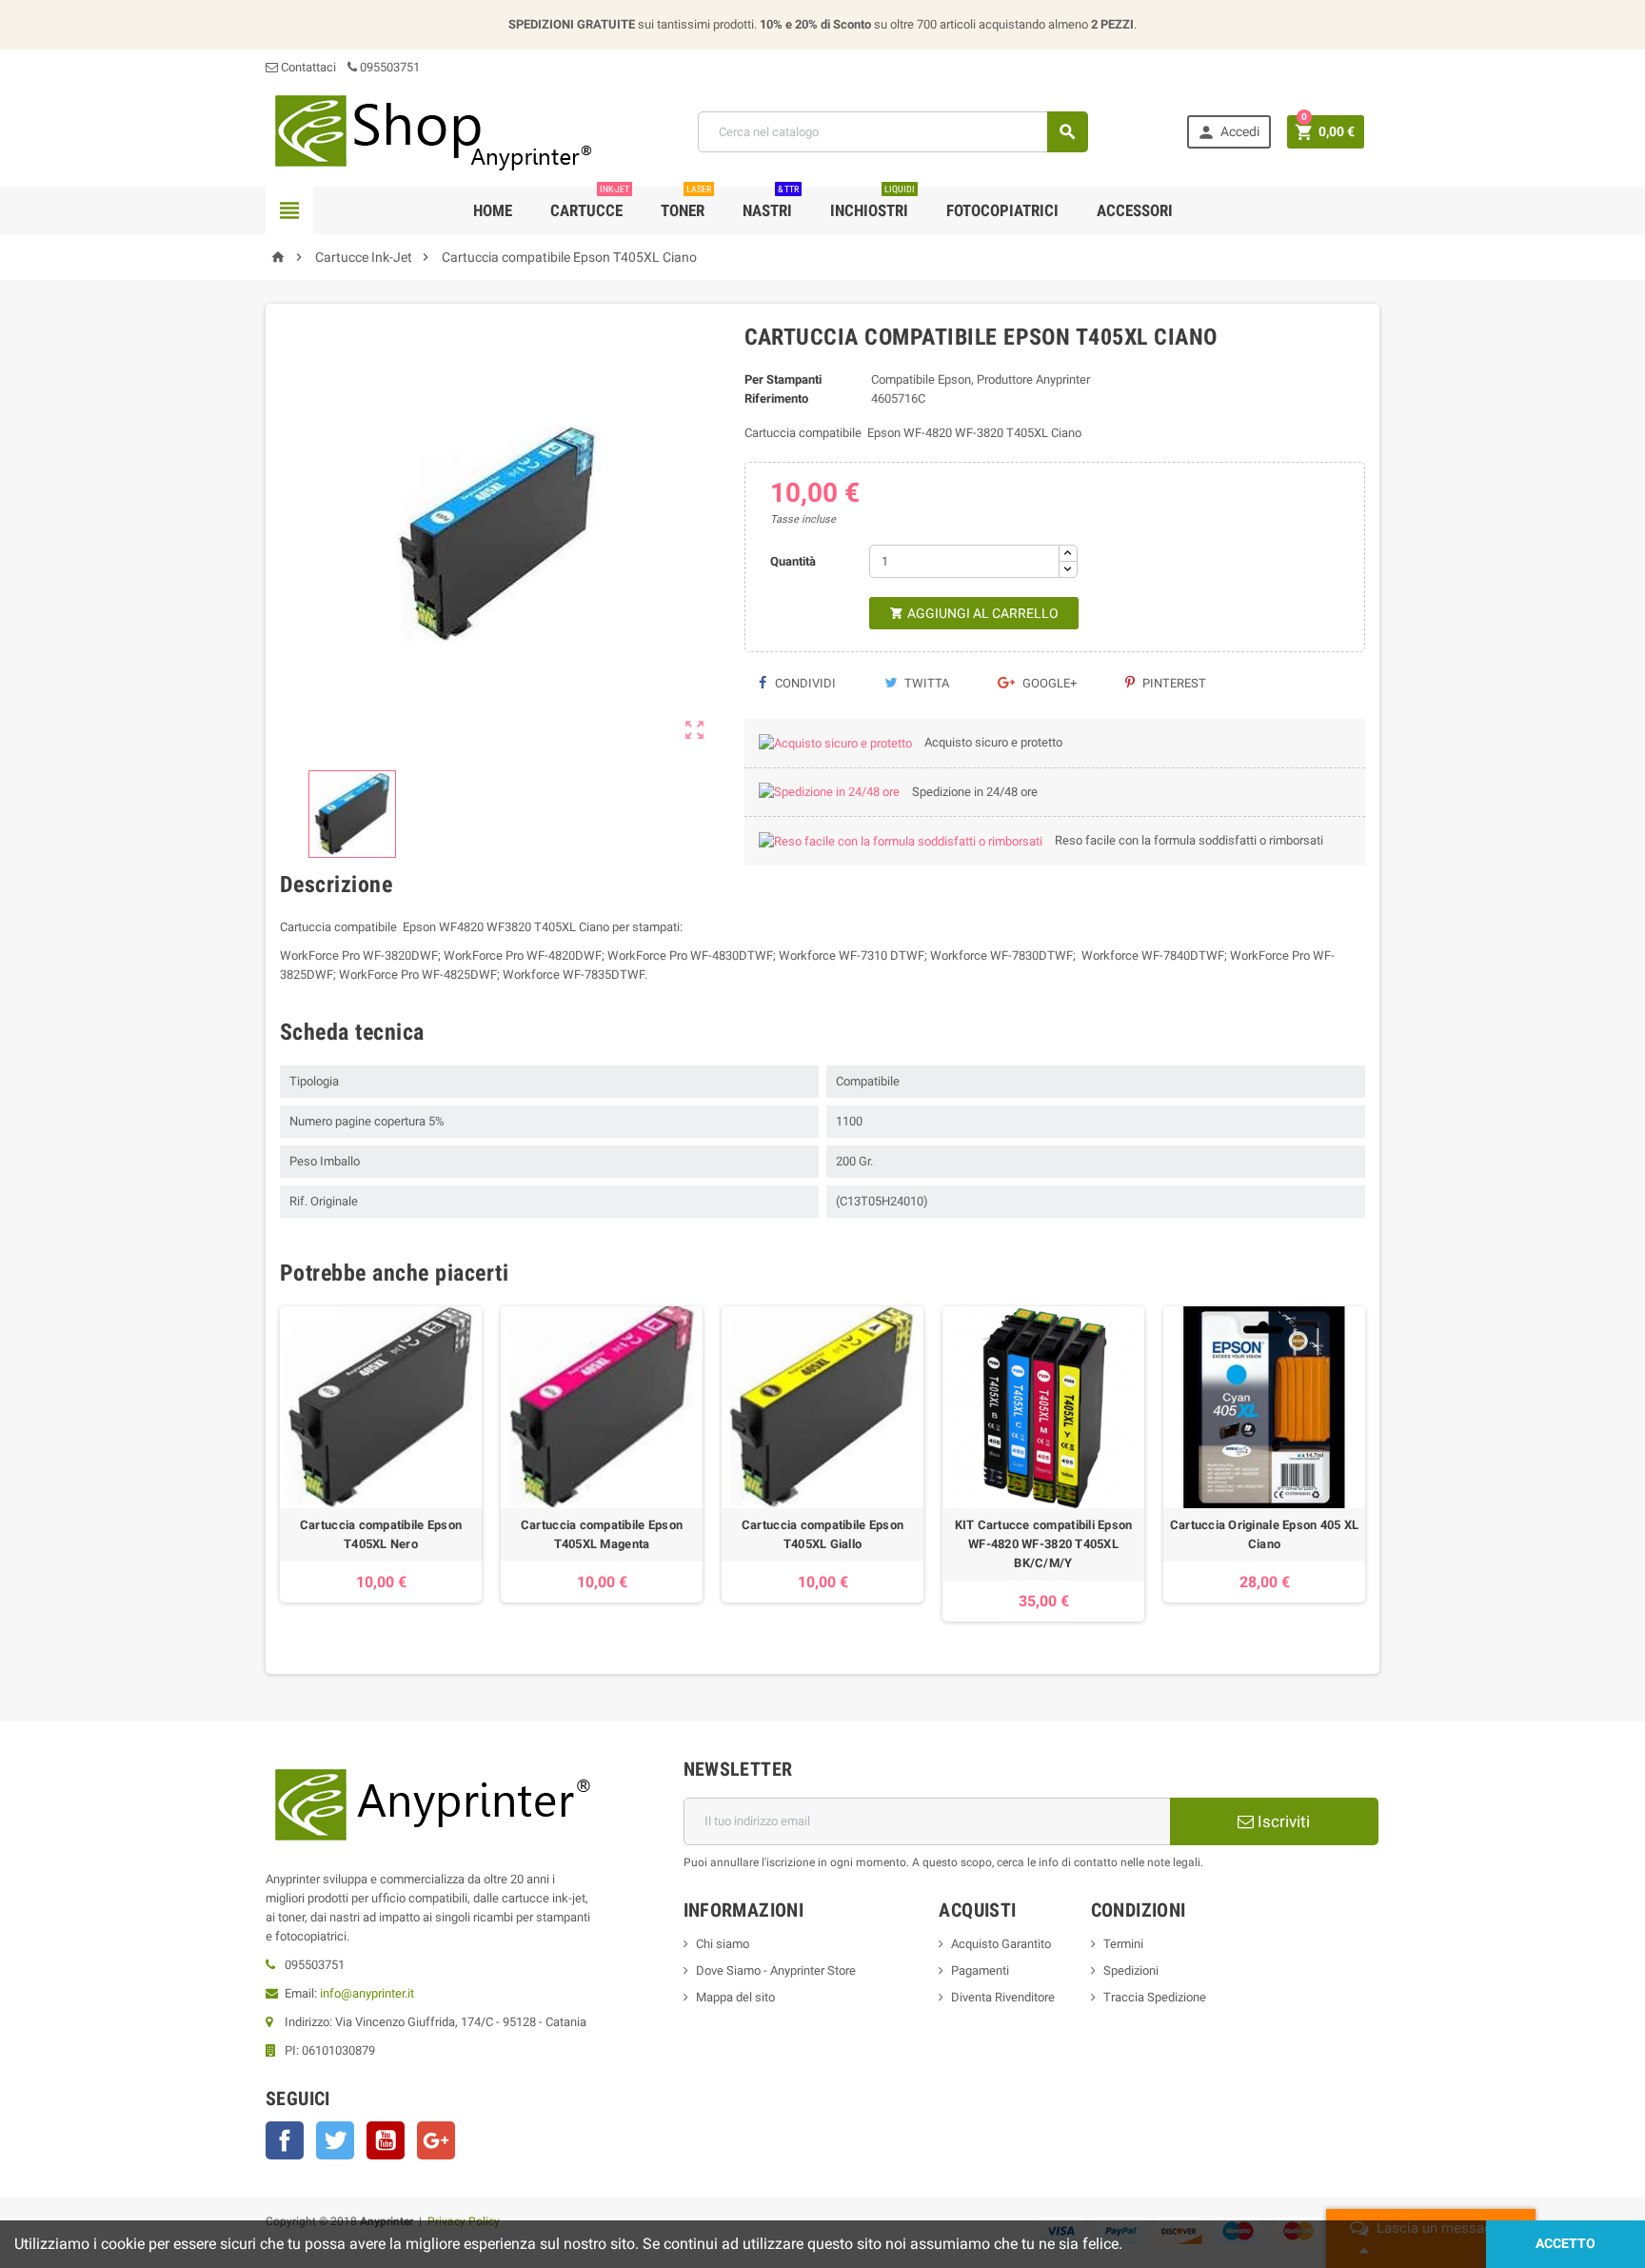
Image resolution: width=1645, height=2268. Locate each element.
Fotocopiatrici (1002, 210)
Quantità (793, 561)
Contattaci (307, 67)
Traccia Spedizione (1155, 1997)
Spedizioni (1131, 1970)
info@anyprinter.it (367, 1993)
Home (493, 210)
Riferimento (776, 398)
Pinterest (1173, 683)
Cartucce (590, 203)
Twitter (335, 2140)
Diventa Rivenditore (1003, 1997)
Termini (1123, 1944)
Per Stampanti (783, 379)
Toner (686, 203)
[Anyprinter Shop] (432, 131)
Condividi (804, 683)
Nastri (771, 203)
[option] (381, 1464)
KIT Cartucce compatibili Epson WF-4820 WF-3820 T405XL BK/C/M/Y (1044, 1544)
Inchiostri (872, 203)
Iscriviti (1282, 1821)
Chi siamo (723, 1944)
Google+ (1048, 683)
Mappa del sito (735, 1997)
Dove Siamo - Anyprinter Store (776, 1970)
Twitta (925, 683)
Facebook (285, 2140)
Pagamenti (980, 1970)
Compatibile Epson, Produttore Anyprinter (981, 379)
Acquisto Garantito (1001, 1944)
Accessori (1135, 210)
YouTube (386, 2140)
